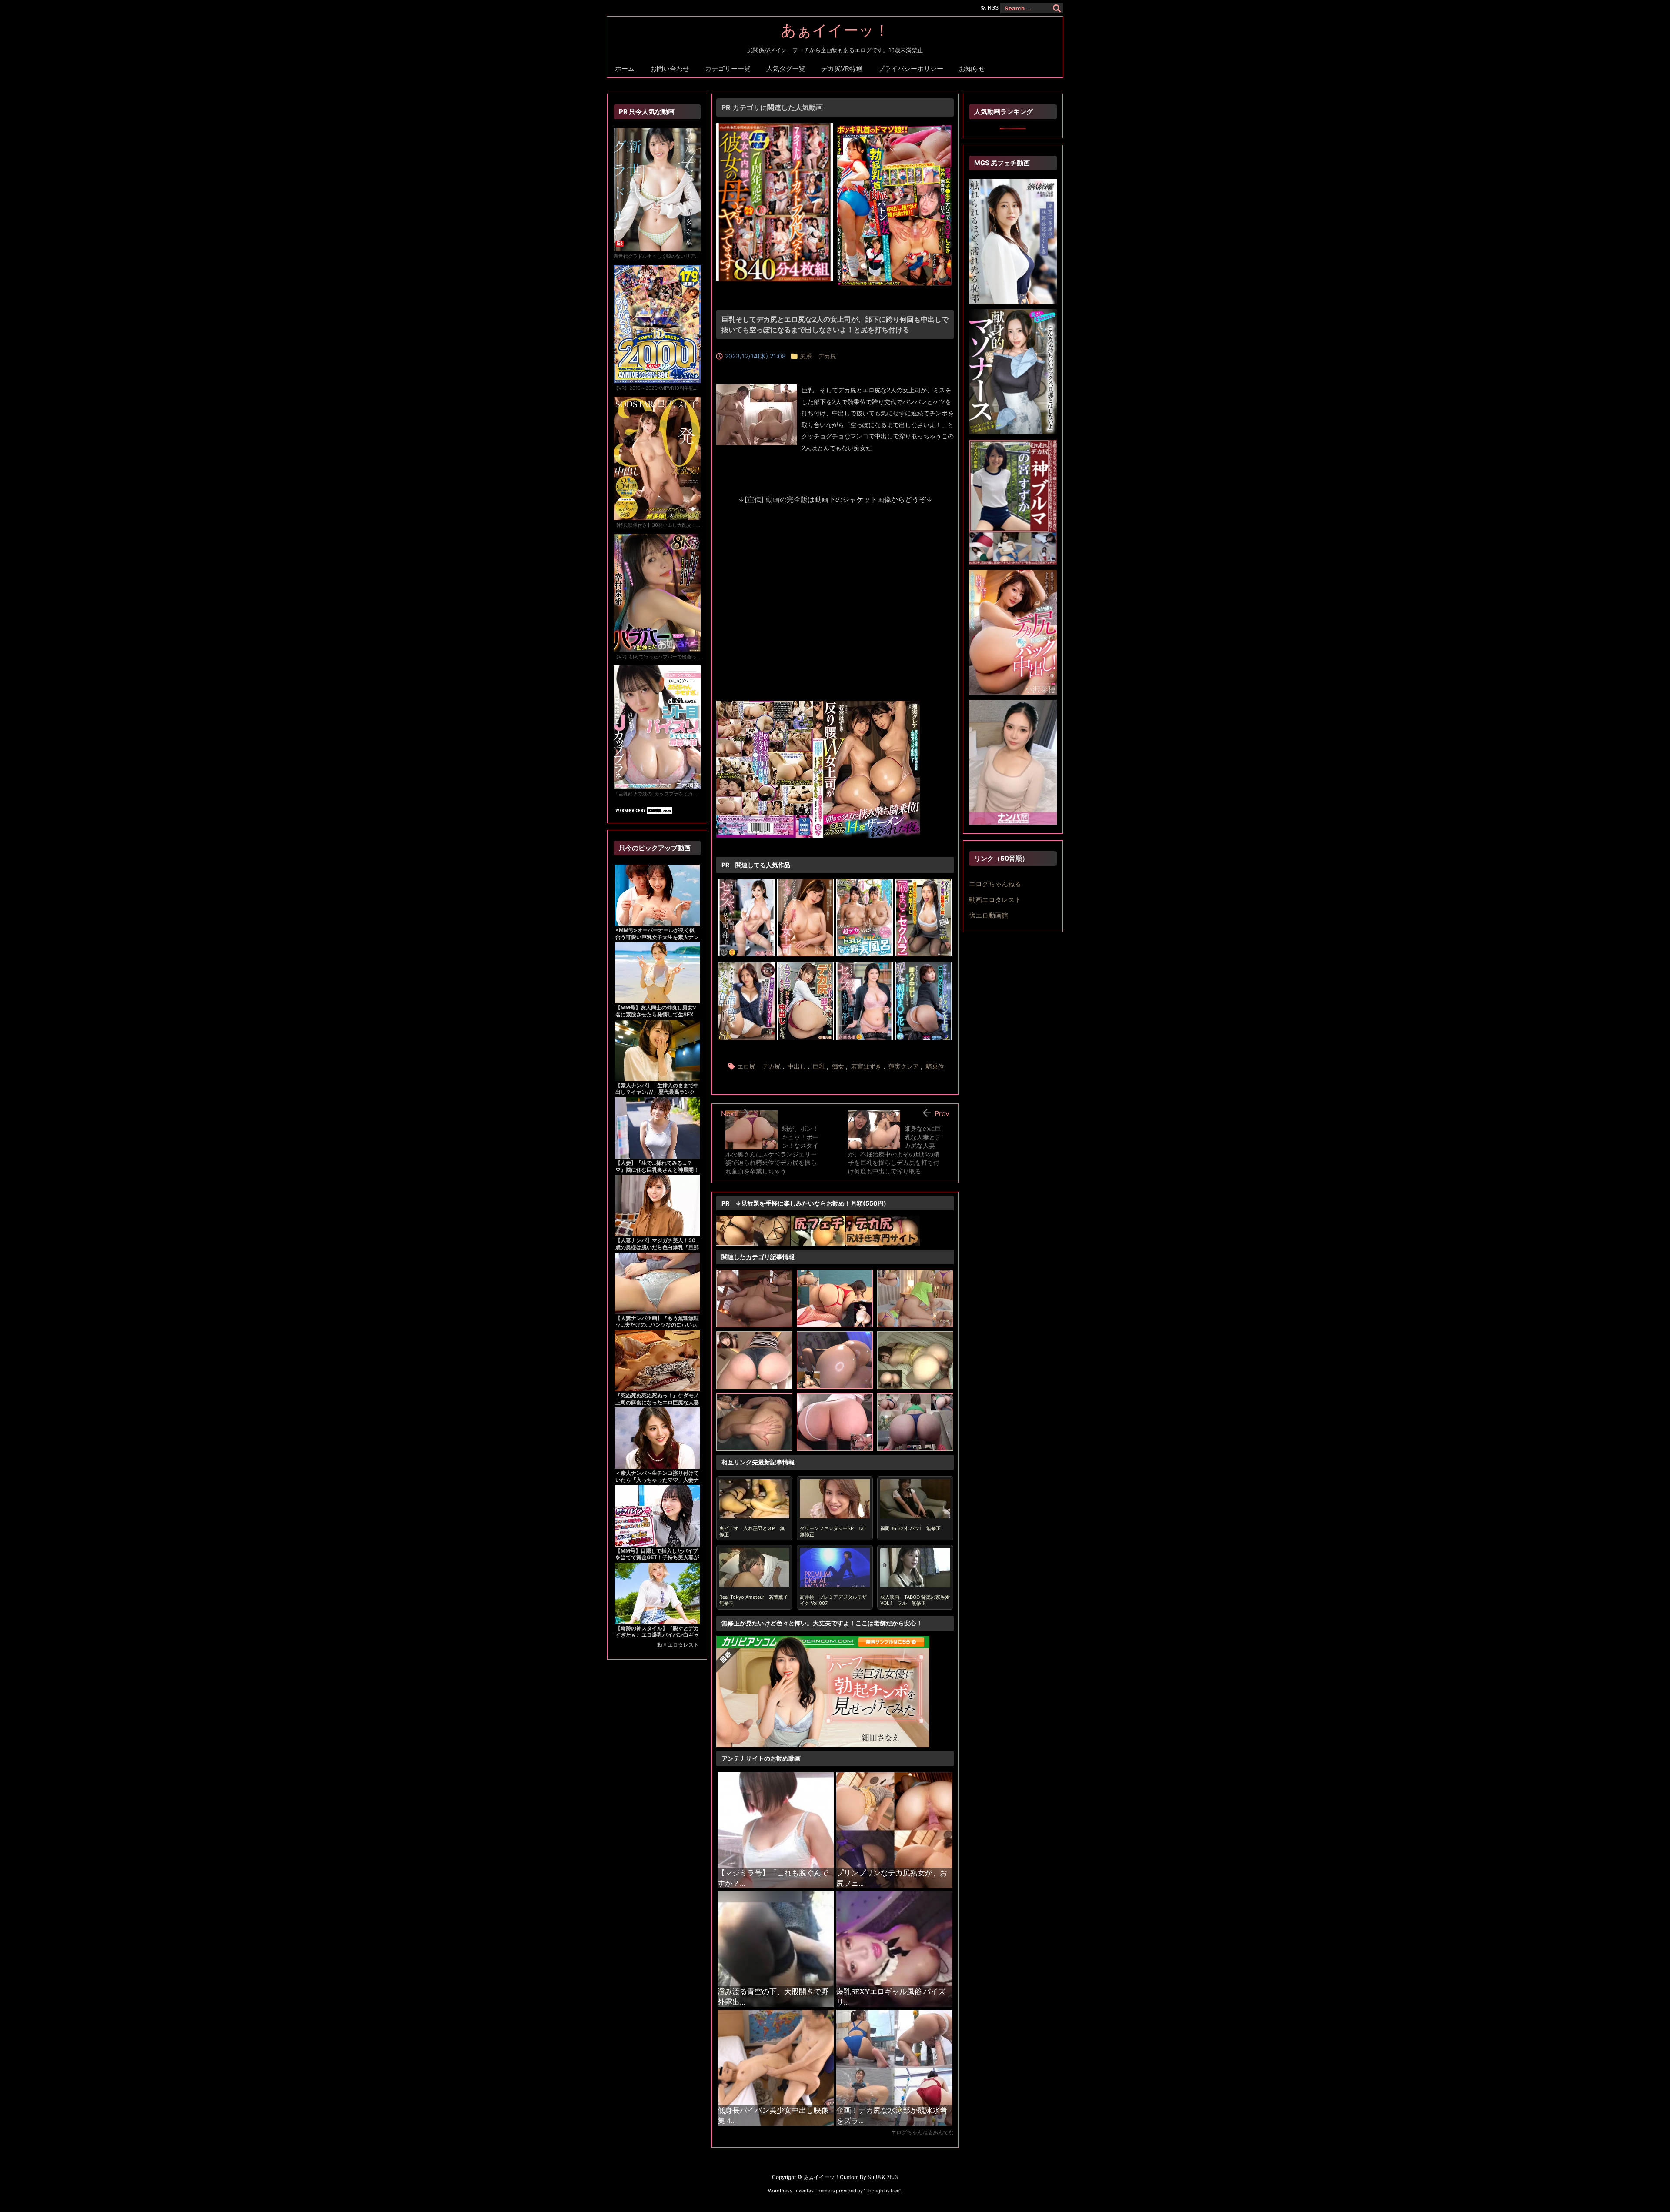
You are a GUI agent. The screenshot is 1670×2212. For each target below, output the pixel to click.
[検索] (1057, 8)
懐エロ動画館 (989, 915)
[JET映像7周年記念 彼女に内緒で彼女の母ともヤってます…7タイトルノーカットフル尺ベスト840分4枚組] (775, 128)
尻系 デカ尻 (818, 356)
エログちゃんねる (995, 884)
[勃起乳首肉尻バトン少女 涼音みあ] (895, 128)
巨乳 (819, 1066)
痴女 (838, 1066)
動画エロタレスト (678, 1645)
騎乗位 (935, 1066)
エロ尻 (746, 1066)
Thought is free (882, 2191)
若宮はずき (866, 1066)
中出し (797, 1066)
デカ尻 (772, 1066)
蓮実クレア (904, 1066)
